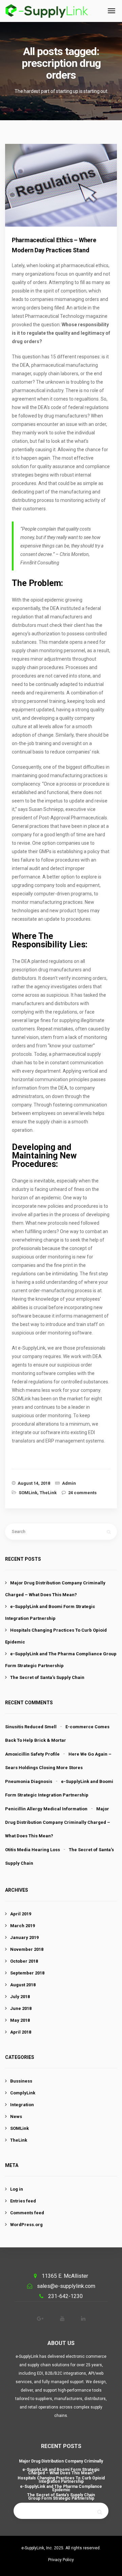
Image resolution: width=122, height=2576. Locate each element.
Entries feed (23, 2201)
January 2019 (24, 1937)
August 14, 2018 (34, 1483)
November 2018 (27, 1949)
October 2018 (24, 1961)
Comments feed (27, 2213)
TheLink (48, 1493)
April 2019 (21, 1914)
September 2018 (27, 1973)
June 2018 (21, 2008)
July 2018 (20, 1997)
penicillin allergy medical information (46, 1809)
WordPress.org (26, 2225)
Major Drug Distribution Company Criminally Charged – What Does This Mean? (58, 1822)
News (16, 2116)
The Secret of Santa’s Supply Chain (47, 1677)
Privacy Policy (61, 2560)
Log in (17, 2189)
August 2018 (23, 1985)
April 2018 (21, 2032)
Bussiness (21, 2081)
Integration (22, 2105)
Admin (69, 1483)
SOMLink (28, 1493)
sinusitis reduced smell (31, 1727)
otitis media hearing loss (33, 1850)
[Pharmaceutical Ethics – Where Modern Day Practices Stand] (67, 192)
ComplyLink (23, 2093)
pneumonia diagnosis (29, 1781)
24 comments (82, 1493)
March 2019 (23, 1926)
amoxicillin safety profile (32, 1754)
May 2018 (20, 2020)
